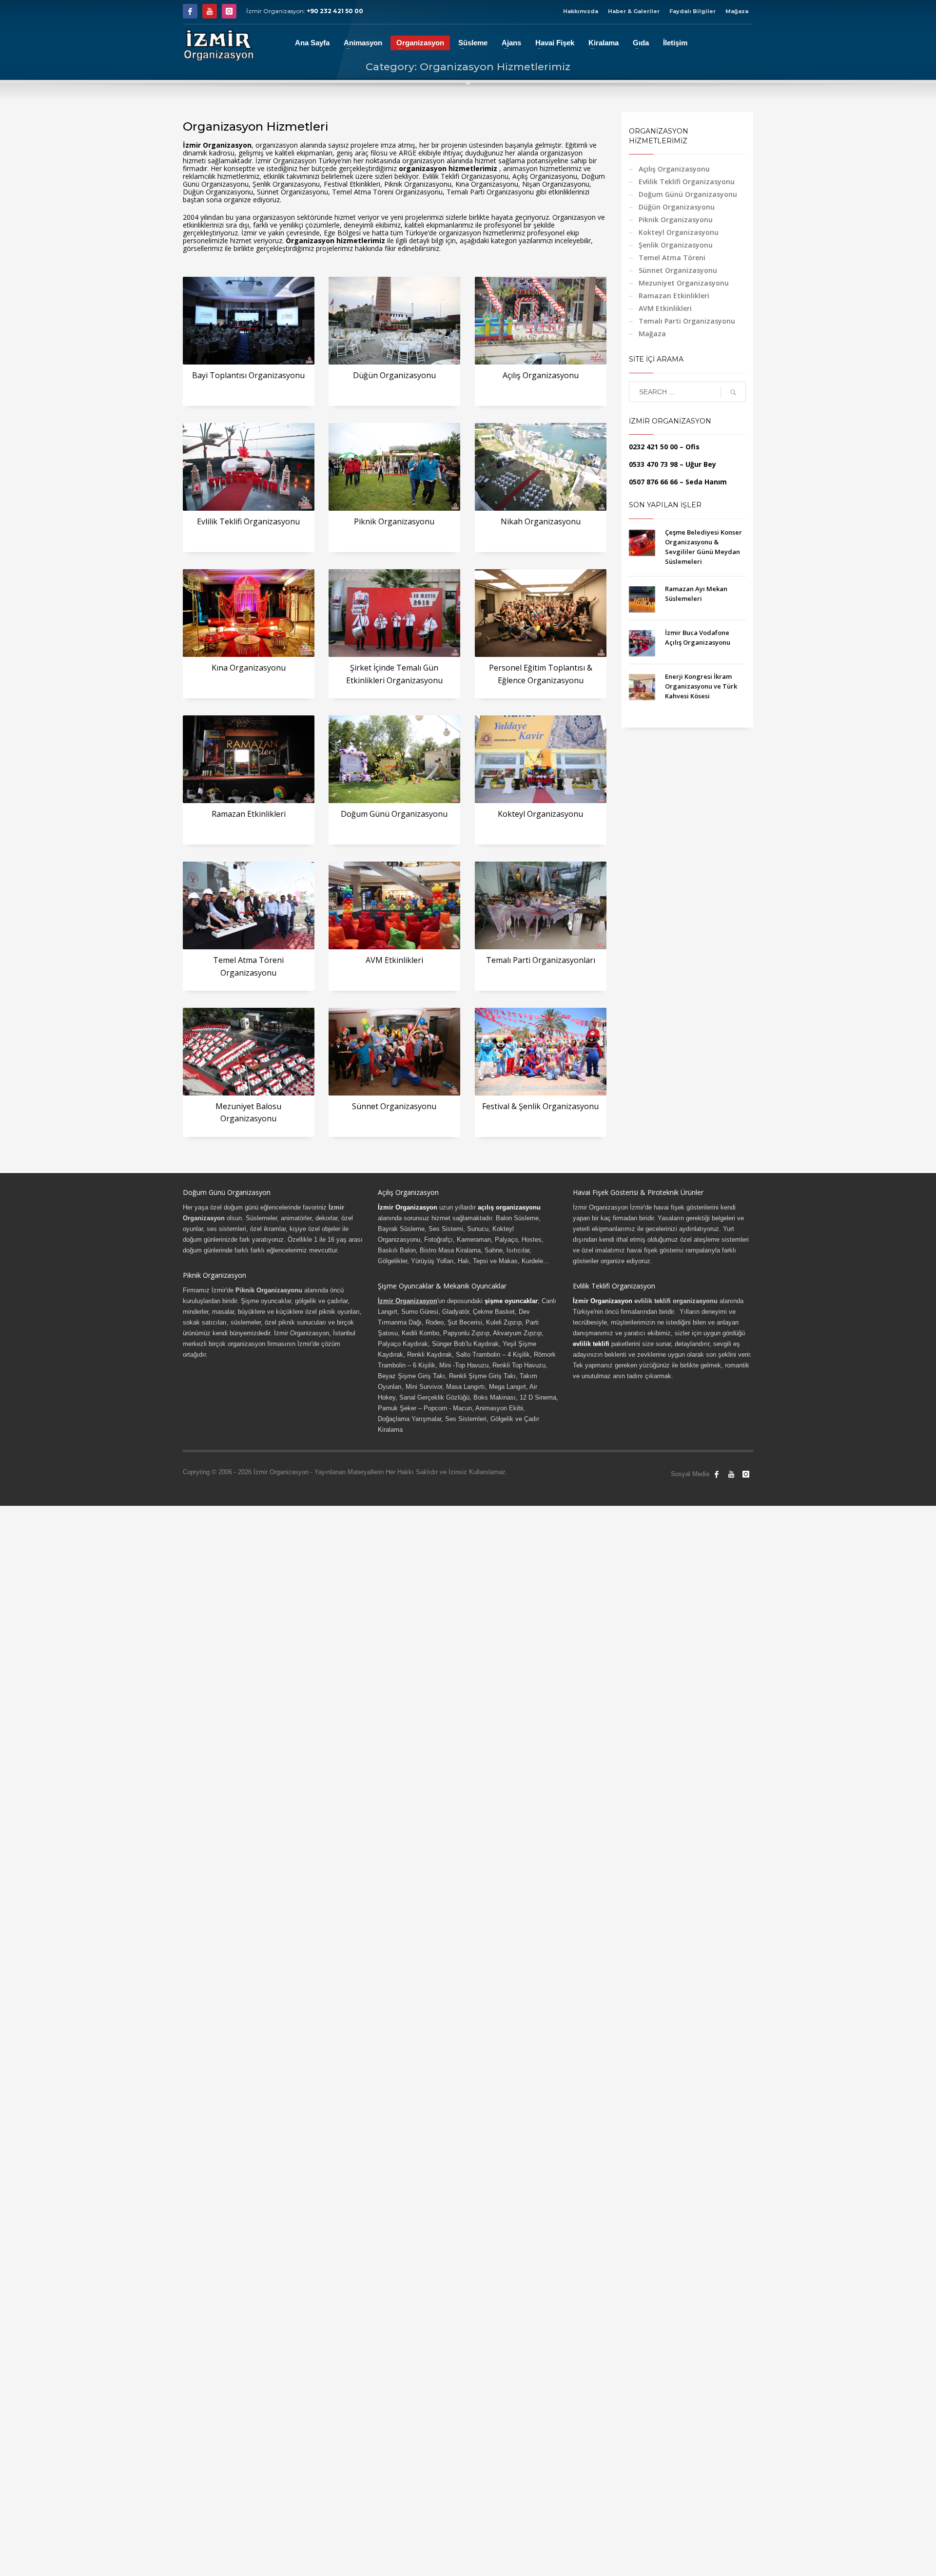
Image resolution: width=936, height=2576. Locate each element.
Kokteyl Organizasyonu (540, 814)
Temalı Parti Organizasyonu (687, 321)
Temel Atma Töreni (672, 258)
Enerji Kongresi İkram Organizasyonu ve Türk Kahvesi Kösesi (701, 686)
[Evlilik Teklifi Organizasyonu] (249, 467)
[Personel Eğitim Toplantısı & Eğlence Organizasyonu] (541, 613)
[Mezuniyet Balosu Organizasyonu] (249, 1052)
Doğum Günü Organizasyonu (394, 814)
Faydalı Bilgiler (692, 11)
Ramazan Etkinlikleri (249, 814)
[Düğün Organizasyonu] (394, 321)
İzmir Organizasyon (408, 1207)
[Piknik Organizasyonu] (394, 467)
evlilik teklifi (591, 1344)
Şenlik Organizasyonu (676, 245)
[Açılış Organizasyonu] (541, 321)
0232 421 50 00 (653, 447)
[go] (733, 392)
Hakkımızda (581, 11)
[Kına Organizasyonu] (249, 613)
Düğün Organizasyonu (394, 375)
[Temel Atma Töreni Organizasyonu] (249, 905)
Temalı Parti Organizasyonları (541, 960)
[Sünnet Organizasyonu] (394, 1052)
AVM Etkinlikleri (394, 960)
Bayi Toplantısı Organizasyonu (248, 375)
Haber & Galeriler (634, 11)
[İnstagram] (229, 11)
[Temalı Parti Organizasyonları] (541, 905)
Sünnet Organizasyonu (394, 1106)
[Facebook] (190, 11)
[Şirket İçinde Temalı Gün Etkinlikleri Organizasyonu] (394, 613)
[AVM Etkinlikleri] (394, 905)
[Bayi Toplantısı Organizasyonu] (249, 321)
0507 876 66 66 (653, 482)
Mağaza (737, 11)
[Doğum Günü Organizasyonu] (394, 759)
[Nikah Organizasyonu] (541, 467)
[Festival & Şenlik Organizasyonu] (541, 1052)
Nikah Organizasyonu (541, 521)
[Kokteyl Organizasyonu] (541, 759)
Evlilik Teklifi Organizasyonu (248, 521)
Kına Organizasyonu (249, 668)
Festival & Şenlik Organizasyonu (540, 1106)
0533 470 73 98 (653, 464)
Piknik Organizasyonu (394, 521)
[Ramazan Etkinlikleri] (249, 759)
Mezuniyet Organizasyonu (684, 283)
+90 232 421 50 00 (335, 11)
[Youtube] (210, 11)
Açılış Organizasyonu (541, 375)
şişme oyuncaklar (511, 1301)
